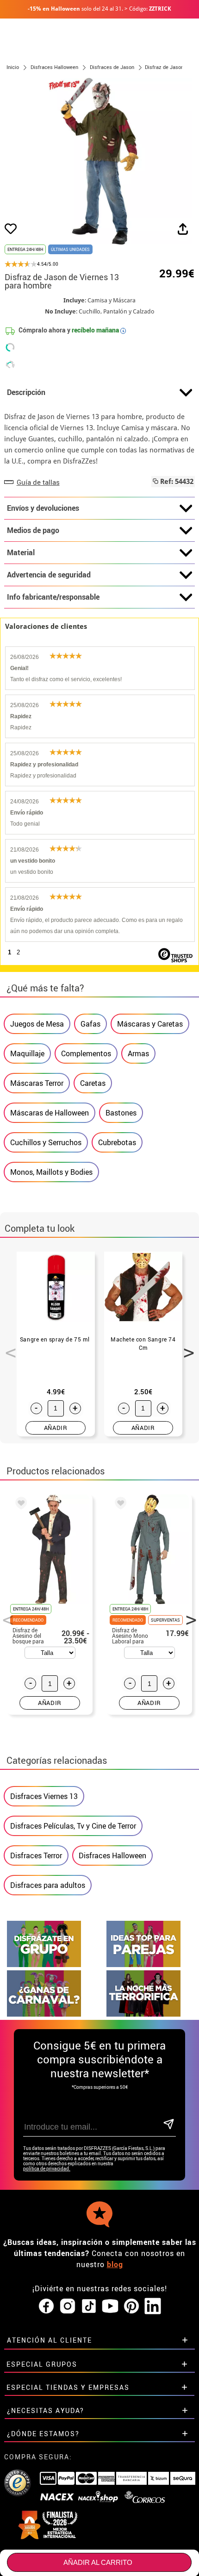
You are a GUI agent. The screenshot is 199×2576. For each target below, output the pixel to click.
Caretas (93, 1083)
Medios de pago (33, 530)
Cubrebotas (117, 1142)
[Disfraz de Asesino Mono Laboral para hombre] (119, 1504)
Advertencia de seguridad (49, 575)
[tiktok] (89, 2306)
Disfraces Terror (36, 1855)
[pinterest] (131, 2306)
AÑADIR (56, 1428)
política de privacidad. (47, 2169)
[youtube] (110, 2306)
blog (115, 2264)
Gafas (90, 1024)
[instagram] (68, 2306)
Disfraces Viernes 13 (44, 1796)
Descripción (26, 392)
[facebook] (46, 2306)
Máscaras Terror (37, 1083)
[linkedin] (153, 2306)
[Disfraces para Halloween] (143, 2014)
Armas (138, 1053)
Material (21, 552)
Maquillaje (27, 1053)
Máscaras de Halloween (50, 1113)
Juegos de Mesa (37, 1024)
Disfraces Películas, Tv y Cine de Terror (73, 1826)
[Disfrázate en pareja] (143, 1965)
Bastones (121, 1113)
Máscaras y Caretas (150, 1024)
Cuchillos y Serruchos (46, 1142)
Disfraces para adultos (48, 1885)
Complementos (86, 1053)
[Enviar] (168, 2125)
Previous (7, 1348)
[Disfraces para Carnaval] (44, 2014)
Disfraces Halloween (112, 1855)
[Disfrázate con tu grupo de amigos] (44, 1965)
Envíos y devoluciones (43, 508)
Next (186, 1348)
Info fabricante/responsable (53, 597)
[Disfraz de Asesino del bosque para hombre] (19, 1504)
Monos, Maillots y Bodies (51, 1172)
